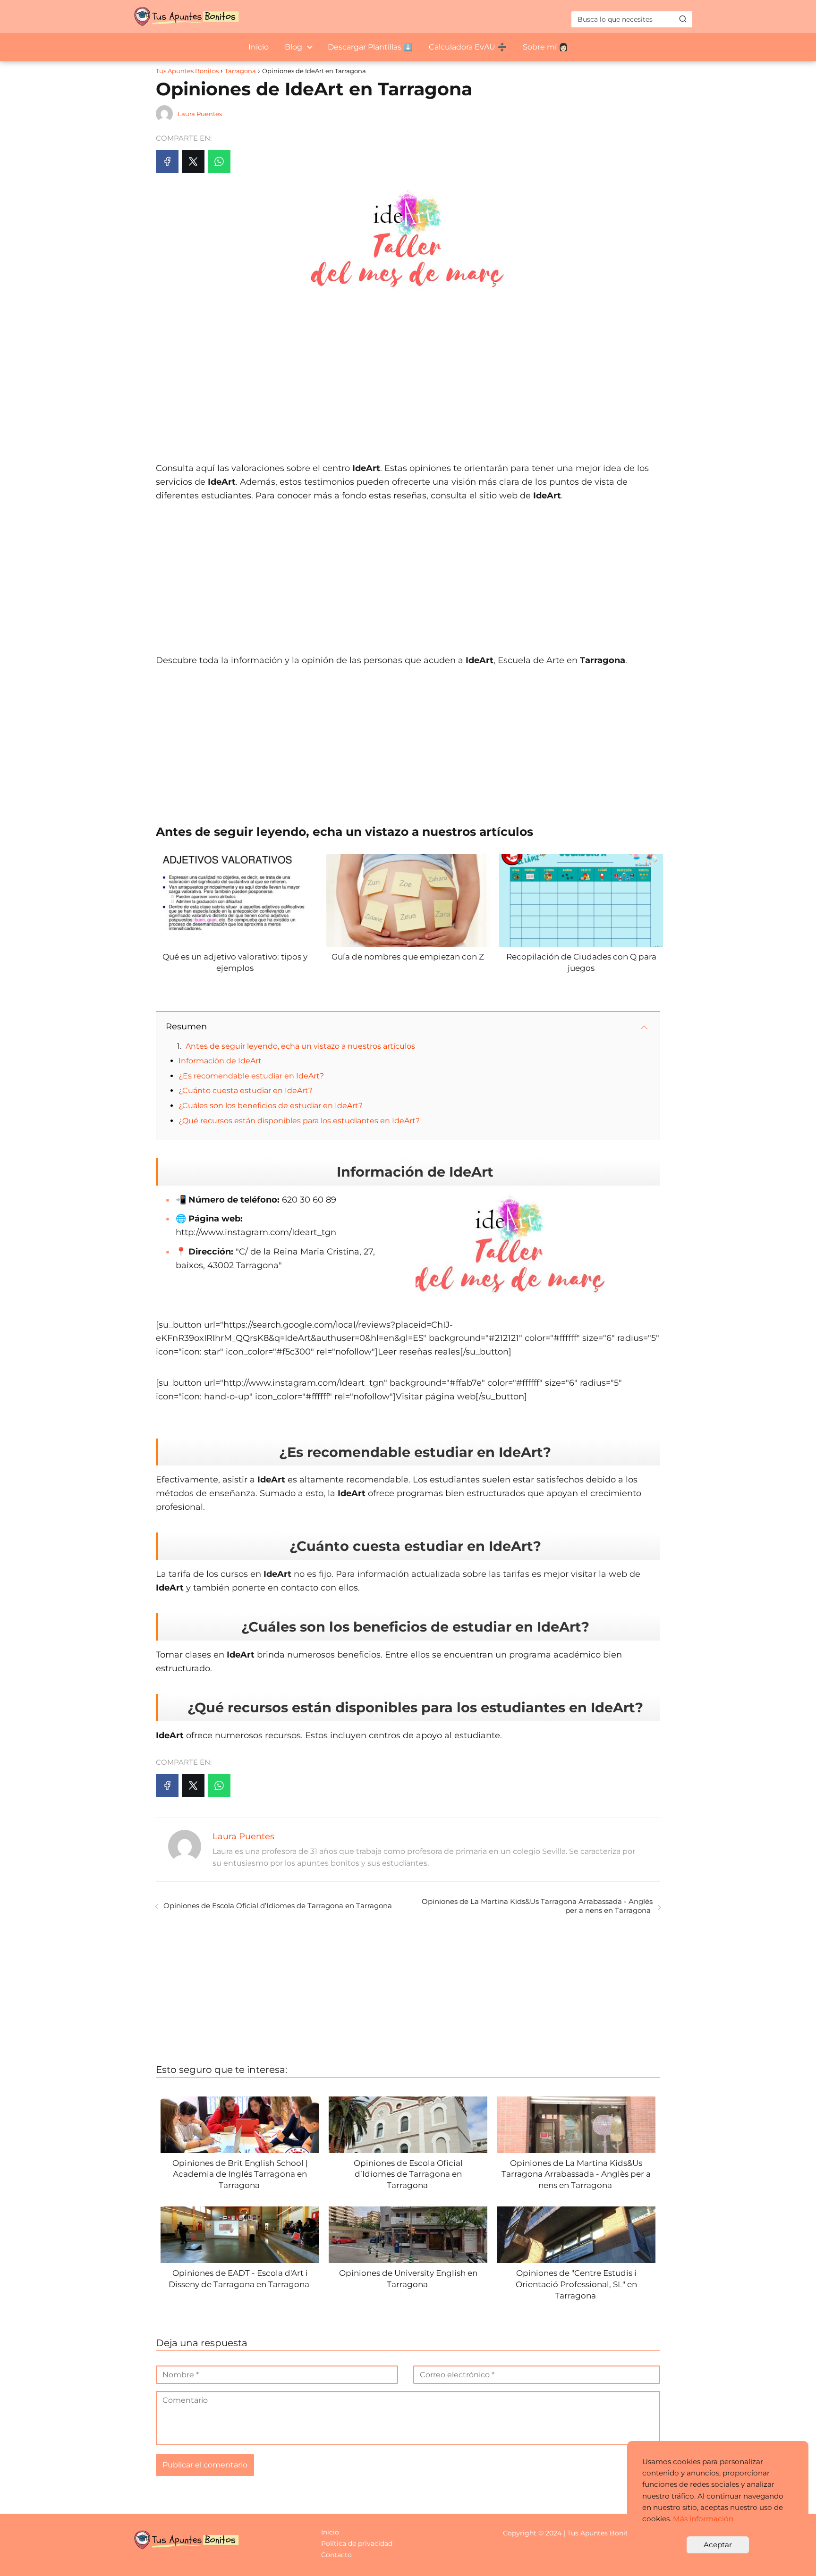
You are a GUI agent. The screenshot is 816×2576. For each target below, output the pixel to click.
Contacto (336, 2555)
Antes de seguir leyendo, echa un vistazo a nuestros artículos (300, 1046)
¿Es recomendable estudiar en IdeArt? (251, 1076)
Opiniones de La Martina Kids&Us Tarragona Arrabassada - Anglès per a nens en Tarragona (537, 1906)
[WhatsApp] (219, 161)
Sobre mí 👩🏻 (545, 47)
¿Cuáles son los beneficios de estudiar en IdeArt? (271, 1106)
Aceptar (718, 2545)
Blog (293, 47)
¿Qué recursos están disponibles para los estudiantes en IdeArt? (299, 1121)
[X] (193, 161)
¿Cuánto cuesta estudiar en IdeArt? (246, 1090)
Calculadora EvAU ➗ (468, 47)
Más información (703, 2519)
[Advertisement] (408, 377)
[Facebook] (167, 161)
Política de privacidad (357, 2543)
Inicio (259, 47)
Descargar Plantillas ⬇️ (370, 47)
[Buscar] (683, 19)
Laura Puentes (200, 114)
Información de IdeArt (220, 1061)
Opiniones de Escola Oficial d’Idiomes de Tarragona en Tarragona (279, 1906)
